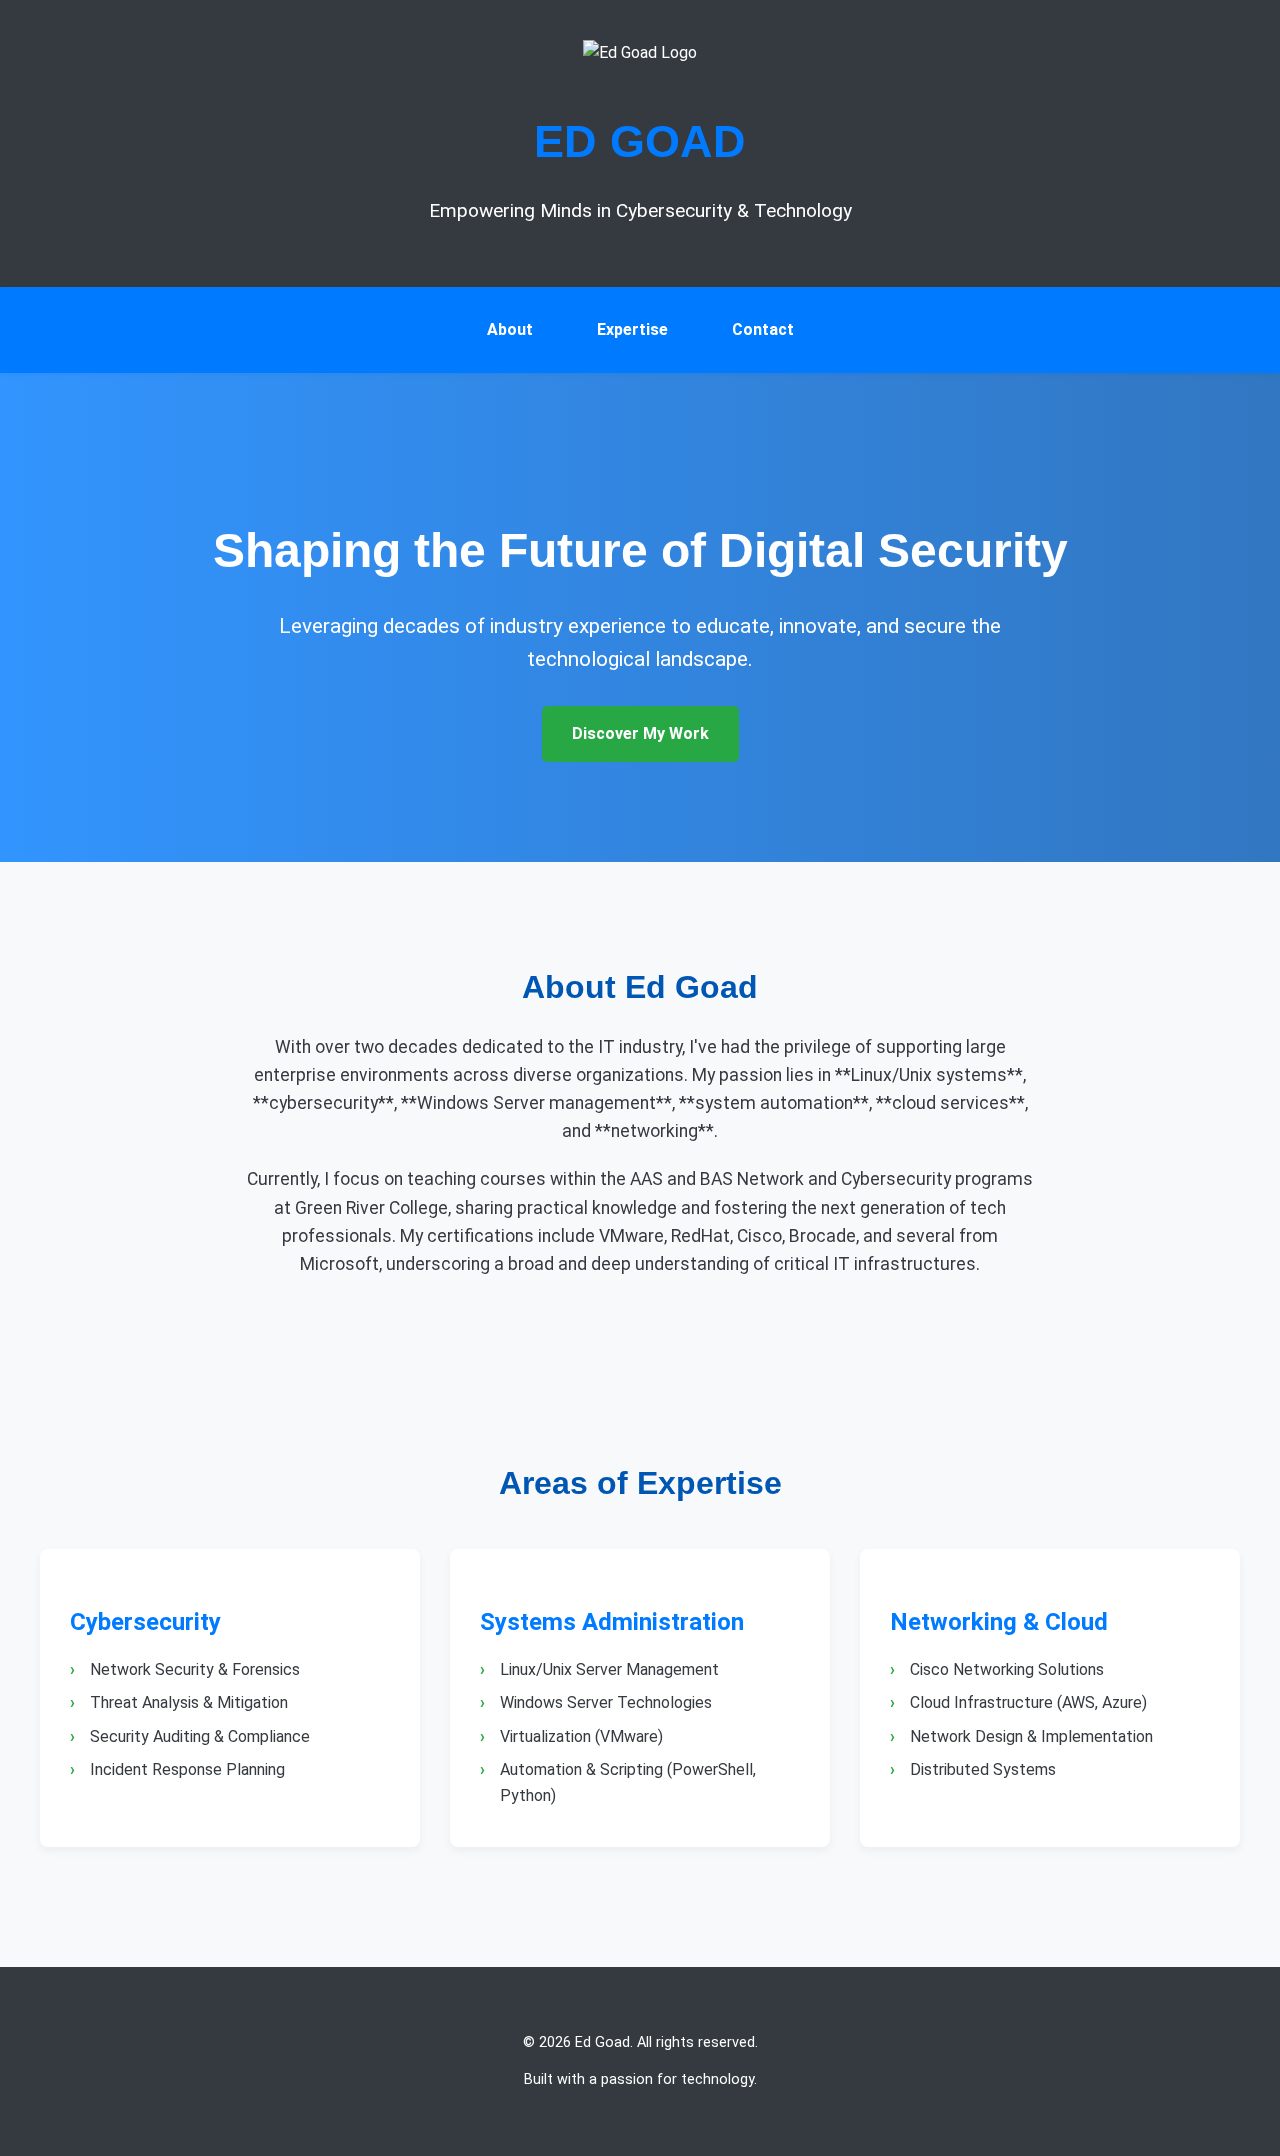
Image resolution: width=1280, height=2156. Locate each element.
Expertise (632, 329)
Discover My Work (640, 733)
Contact (763, 329)
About (510, 329)
